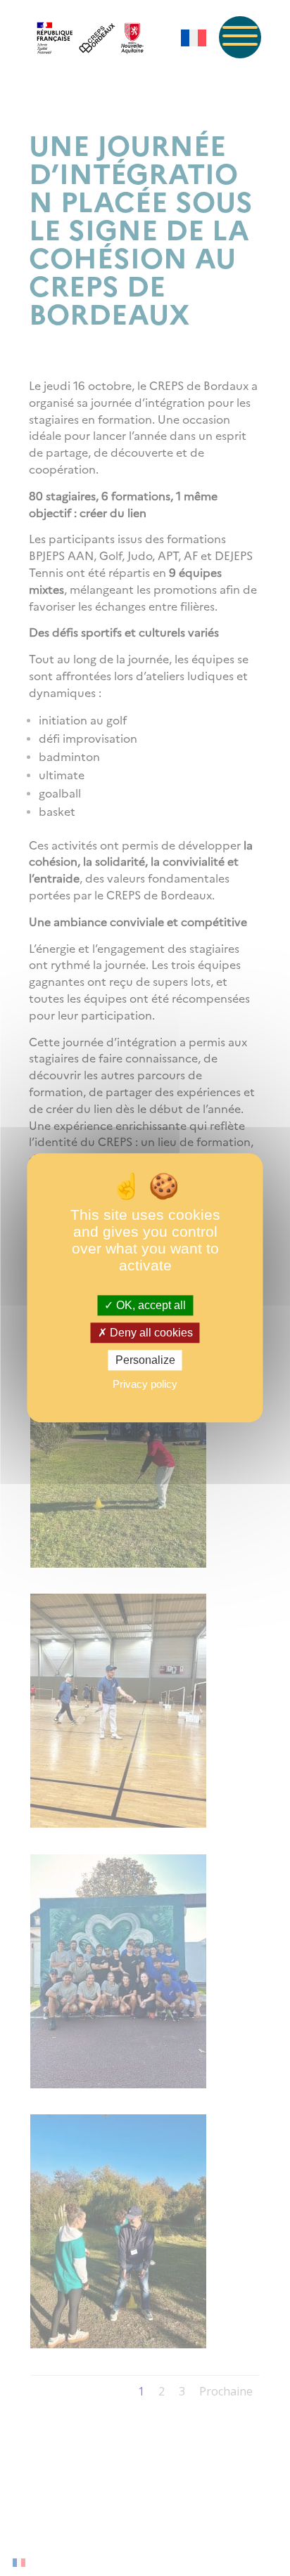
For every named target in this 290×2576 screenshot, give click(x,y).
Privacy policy (145, 1385)
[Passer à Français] (194, 38)
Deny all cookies (150, 1333)
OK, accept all (150, 1305)
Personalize (145, 1360)
